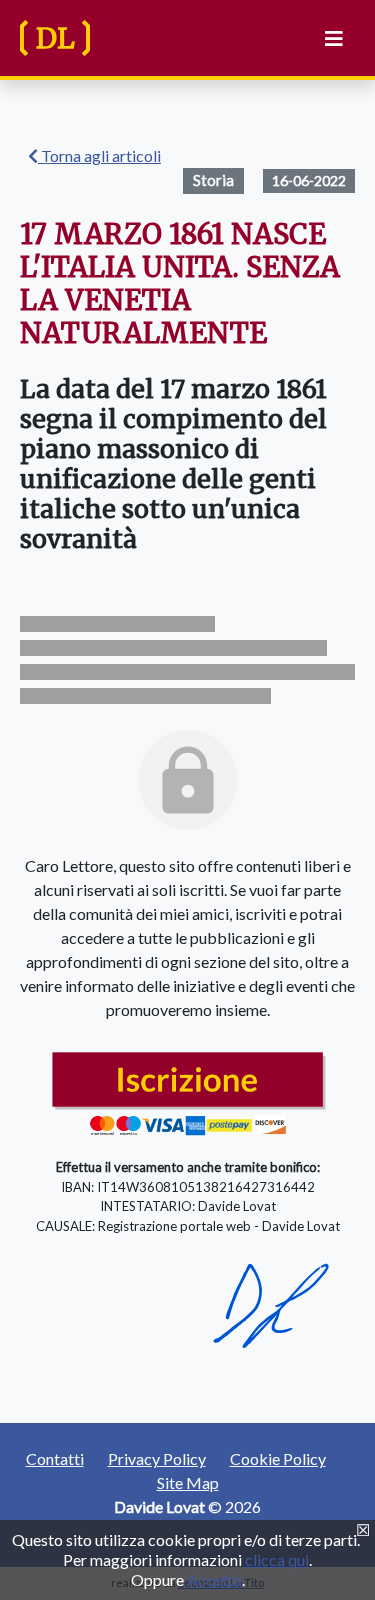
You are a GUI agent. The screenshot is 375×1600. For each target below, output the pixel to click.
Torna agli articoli (99, 155)
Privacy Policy (157, 1458)
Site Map (188, 1482)
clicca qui (277, 1559)
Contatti (55, 1458)
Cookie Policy (278, 1458)
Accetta (214, 1579)
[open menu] (330, 38)
